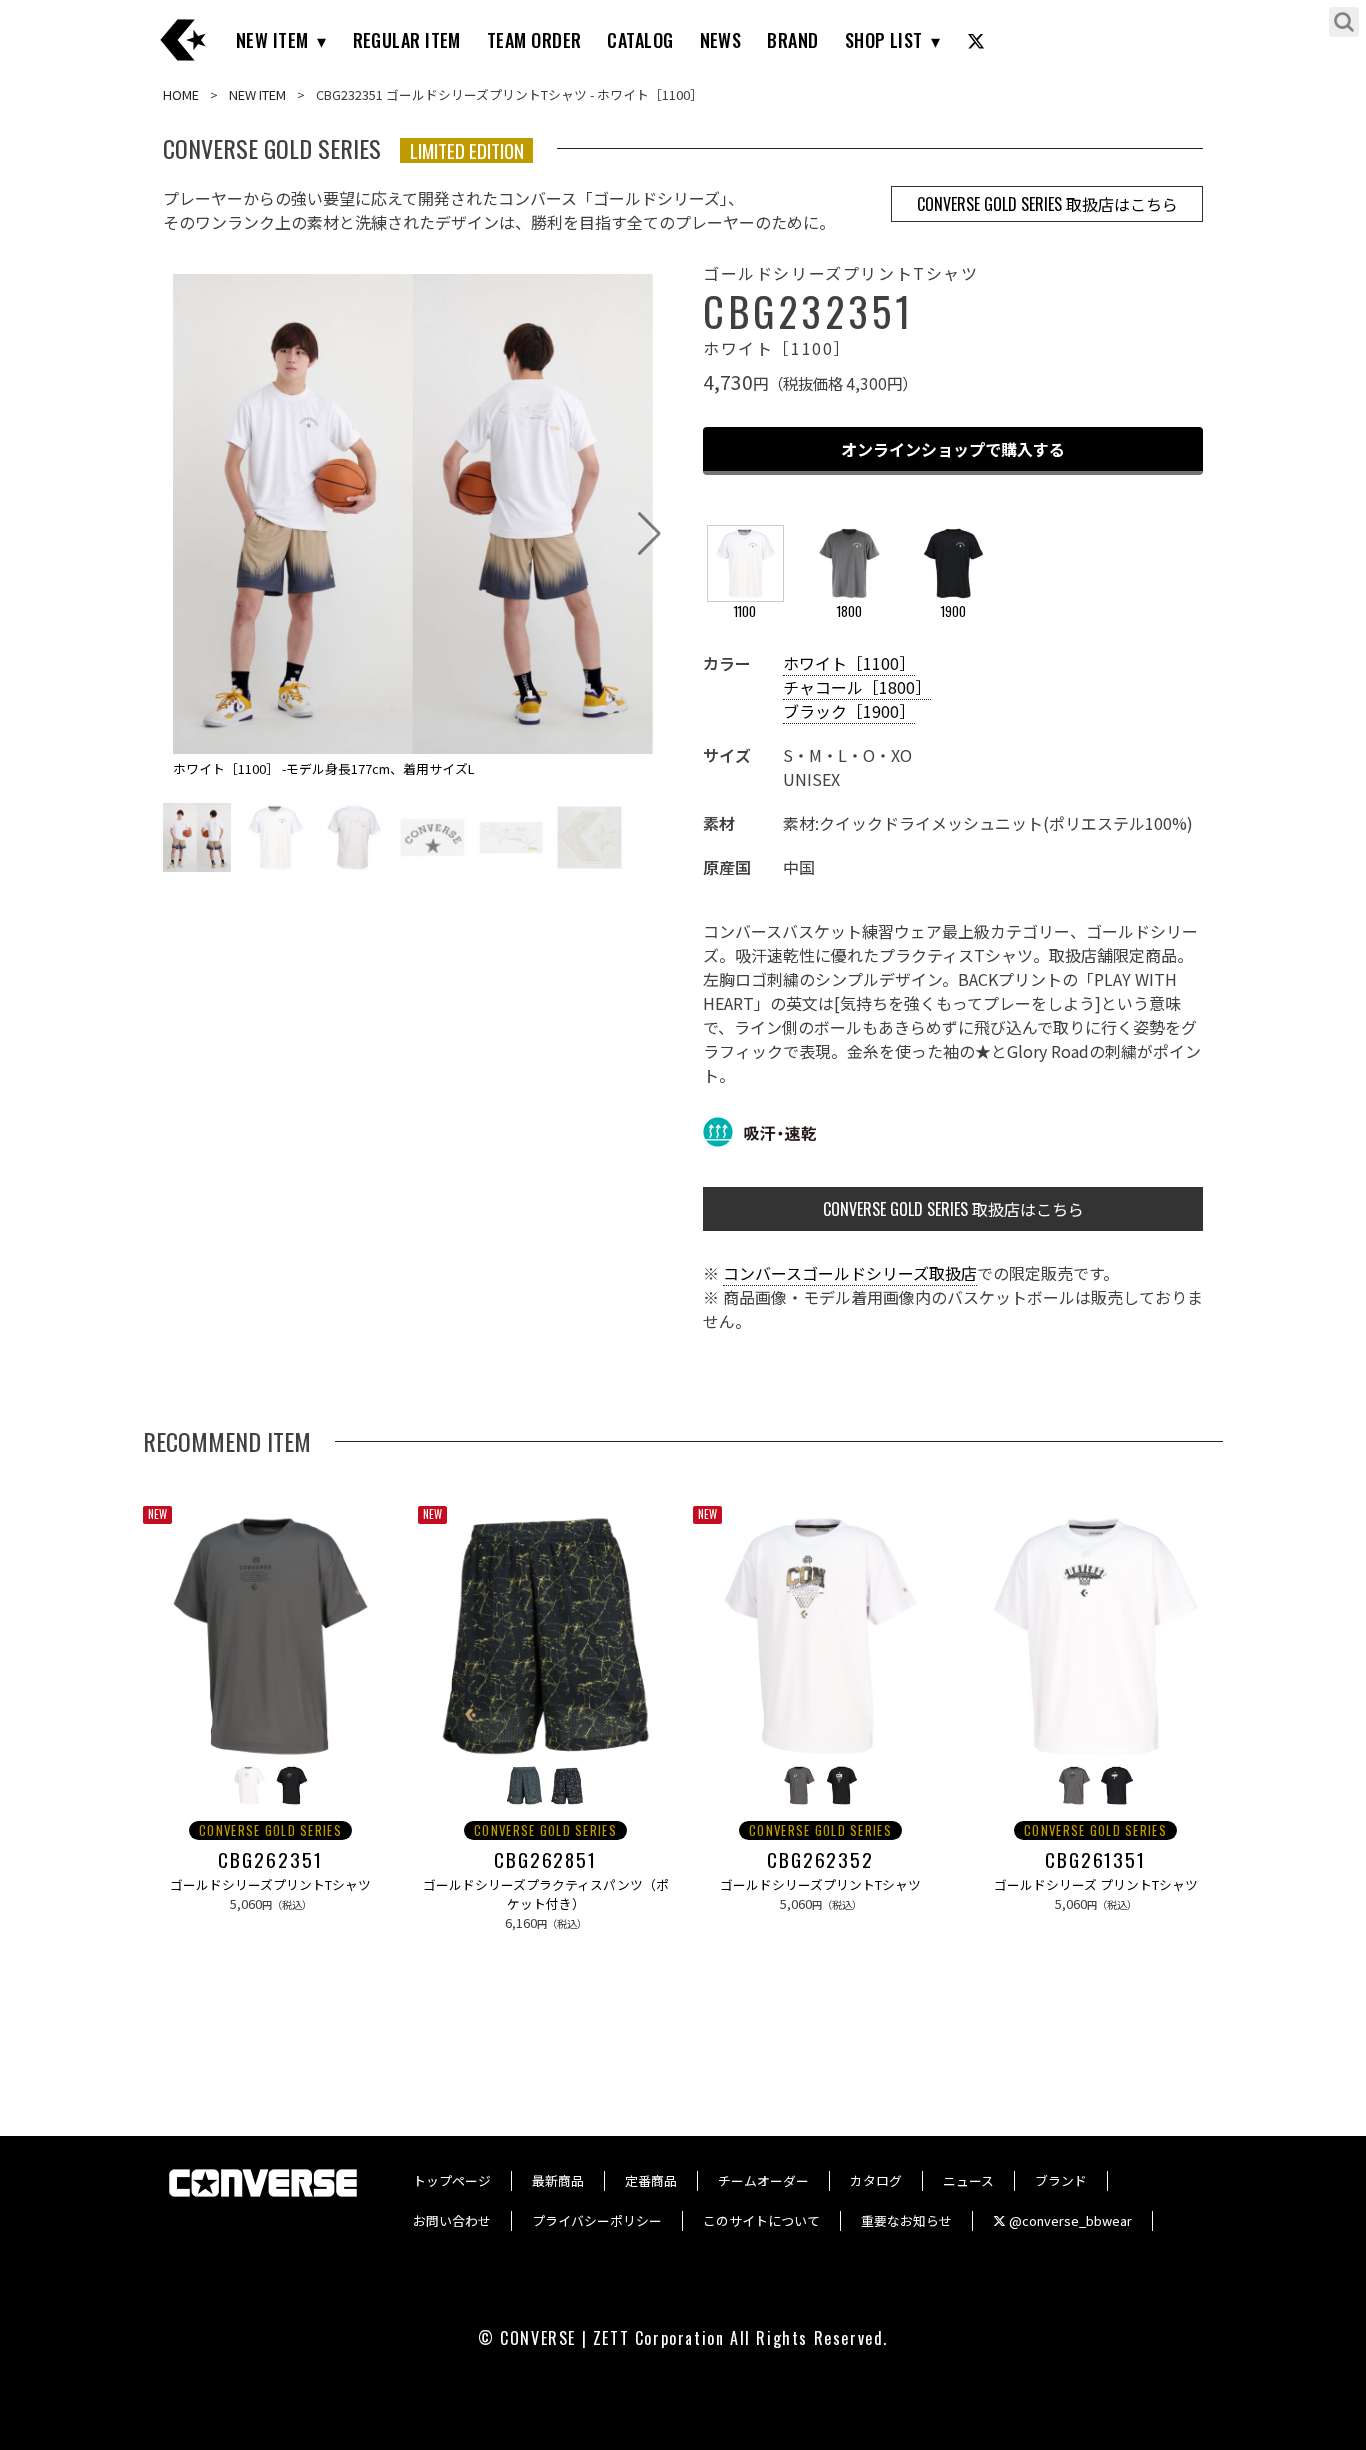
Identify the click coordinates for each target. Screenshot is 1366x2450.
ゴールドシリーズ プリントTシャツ (1096, 1884)
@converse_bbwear (1069, 2220)
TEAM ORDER (534, 40)
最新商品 (558, 2180)
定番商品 (651, 2180)
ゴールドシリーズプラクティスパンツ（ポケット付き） (546, 1894)
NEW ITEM (272, 40)
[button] (649, 534)
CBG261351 (1095, 1860)
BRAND (792, 40)
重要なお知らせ (906, 2220)
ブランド (1061, 2180)
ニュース (968, 2180)
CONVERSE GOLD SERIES (270, 1830)
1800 (849, 611)
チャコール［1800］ (857, 687)
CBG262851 (545, 1860)
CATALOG (640, 40)
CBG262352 (820, 1860)
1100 (745, 611)
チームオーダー (763, 2180)
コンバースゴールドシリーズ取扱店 (850, 1273)
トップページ (452, 2180)
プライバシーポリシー (597, 2220)
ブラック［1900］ (849, 711)
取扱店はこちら (1047, 204)
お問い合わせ (452, 2220)
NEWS (721, 40)
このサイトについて (761, 2220)
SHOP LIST (884, 40)
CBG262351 (270, 1860)
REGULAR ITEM (407, 40)
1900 (953, 611)
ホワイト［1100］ (849, 663)
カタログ (876, 2180)
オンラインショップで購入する (953, 449)
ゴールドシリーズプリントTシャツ (270, 1884)
